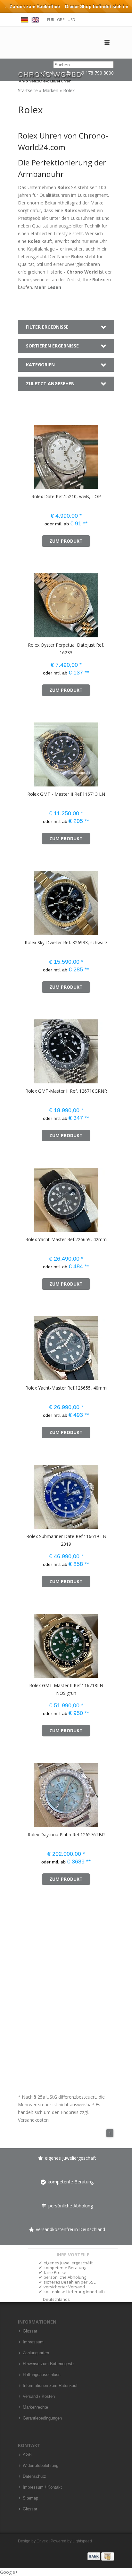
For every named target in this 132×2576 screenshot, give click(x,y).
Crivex (42, 2541)
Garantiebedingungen (42, 2418)
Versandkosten (33, 2120)
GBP (61, 20)
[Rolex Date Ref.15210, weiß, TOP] (27, 454)
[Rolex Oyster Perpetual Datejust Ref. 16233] (27, 602)
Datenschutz (34, 2476)
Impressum (33, 2342)
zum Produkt (66, 541)
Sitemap (30, 2498)
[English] (35, 19)
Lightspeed (82, 2541)
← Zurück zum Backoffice (32, 6)
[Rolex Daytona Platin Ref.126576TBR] (27, 1792)
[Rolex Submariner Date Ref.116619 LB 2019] (27, 1494)
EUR (51, 20)
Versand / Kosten (39, 2397)
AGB (27, 2455)
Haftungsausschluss (42, 2375)
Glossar (30, 2331)
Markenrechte (35, 2407)
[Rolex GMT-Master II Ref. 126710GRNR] (27, 1048)
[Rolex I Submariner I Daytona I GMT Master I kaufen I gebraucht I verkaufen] (50, 74)
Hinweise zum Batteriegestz (49, 2364)
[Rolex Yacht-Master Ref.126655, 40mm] (27, 1345)
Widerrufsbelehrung (41, 2466)
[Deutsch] (25, 19)
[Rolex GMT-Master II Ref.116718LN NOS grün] (27, 1643)
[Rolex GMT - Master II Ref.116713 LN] (27, 751)
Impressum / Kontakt (42, 2487)
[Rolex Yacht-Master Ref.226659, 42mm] (27, 1197)
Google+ (9, 2572)
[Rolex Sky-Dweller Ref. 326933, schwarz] (27, 900)
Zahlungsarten (36, 2353)
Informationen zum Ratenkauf (50, 2386)
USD (71, 20)
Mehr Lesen (48, 287)
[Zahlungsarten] (101, 2556)
